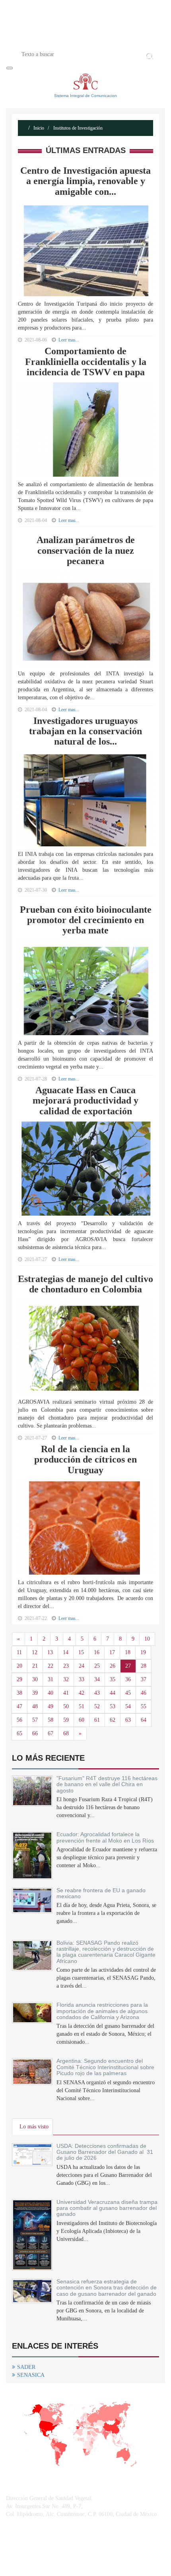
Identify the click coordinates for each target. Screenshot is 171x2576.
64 (144, 1720)
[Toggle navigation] (10, 68)
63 (128, 1720)
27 (128, 1666)
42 (82, 1693)
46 (144, 1693)
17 (112, 1652)
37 (144, 1679)
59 (66, 1720)
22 (51, 1666)
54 (128, 1706)
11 (19, 1652)
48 (35, 1706)
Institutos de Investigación (77, 128)
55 (144, 1706)
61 (97, 1720)
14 (66, 1652)
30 (35, 1679)
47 (19, 1706)
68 (66, 1733)
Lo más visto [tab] (34, 2127)
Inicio (47, 41)
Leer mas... (69, 520)
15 (81, 1652)
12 (35, 1652)
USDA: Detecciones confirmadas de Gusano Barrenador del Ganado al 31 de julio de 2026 (105, 2152)
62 (113, 1720)
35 (113, 1679)
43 (97, 1693)
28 (144, 1666)
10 (147, 1639)
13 (50, 1652)
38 (19, 1693)
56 (19, 1720)
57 (35, 1720)
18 (128, 1652)
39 (35, 1693)
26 (113, 1666)
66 (35, 1733)
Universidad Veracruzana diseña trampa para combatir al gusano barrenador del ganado (107, 2208)
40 (51, 1693)
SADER (26, 2367)
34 (97, 1679)
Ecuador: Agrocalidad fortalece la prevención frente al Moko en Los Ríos (107, 1837)
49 (51, 1706)
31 (51, 1679)
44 (113, 1693)
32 (66, 1679)
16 (97, 1652)
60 (82, 1720)
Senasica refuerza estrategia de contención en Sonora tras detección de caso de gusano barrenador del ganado (107, 2288)
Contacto (118, 41)
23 (66, 1666)
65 (19, 1733)
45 (128, 1693)
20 (19, 1666)
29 (19, 1679)
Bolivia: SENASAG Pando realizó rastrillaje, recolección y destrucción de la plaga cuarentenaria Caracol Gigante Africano (106, 1952)
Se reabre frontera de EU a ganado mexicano (101, 1893)
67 (51, 1733)
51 (82, 1706)
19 (143, 1652)
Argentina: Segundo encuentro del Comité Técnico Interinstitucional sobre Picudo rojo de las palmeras (105, 2067)
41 (66, 1693)
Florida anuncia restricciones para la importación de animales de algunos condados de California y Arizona (102, 2011)
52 (97, 1706)
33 (82, 1679)
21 (35, 1666)
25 (97, 1666)
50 (66, 1706)
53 (113, 1706)
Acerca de (80, 41)
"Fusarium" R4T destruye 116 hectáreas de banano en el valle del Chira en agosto (107, 1784)
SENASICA (31, 2375)
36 (128, 1679)
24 (82, 1666)
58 (51, 1720)
